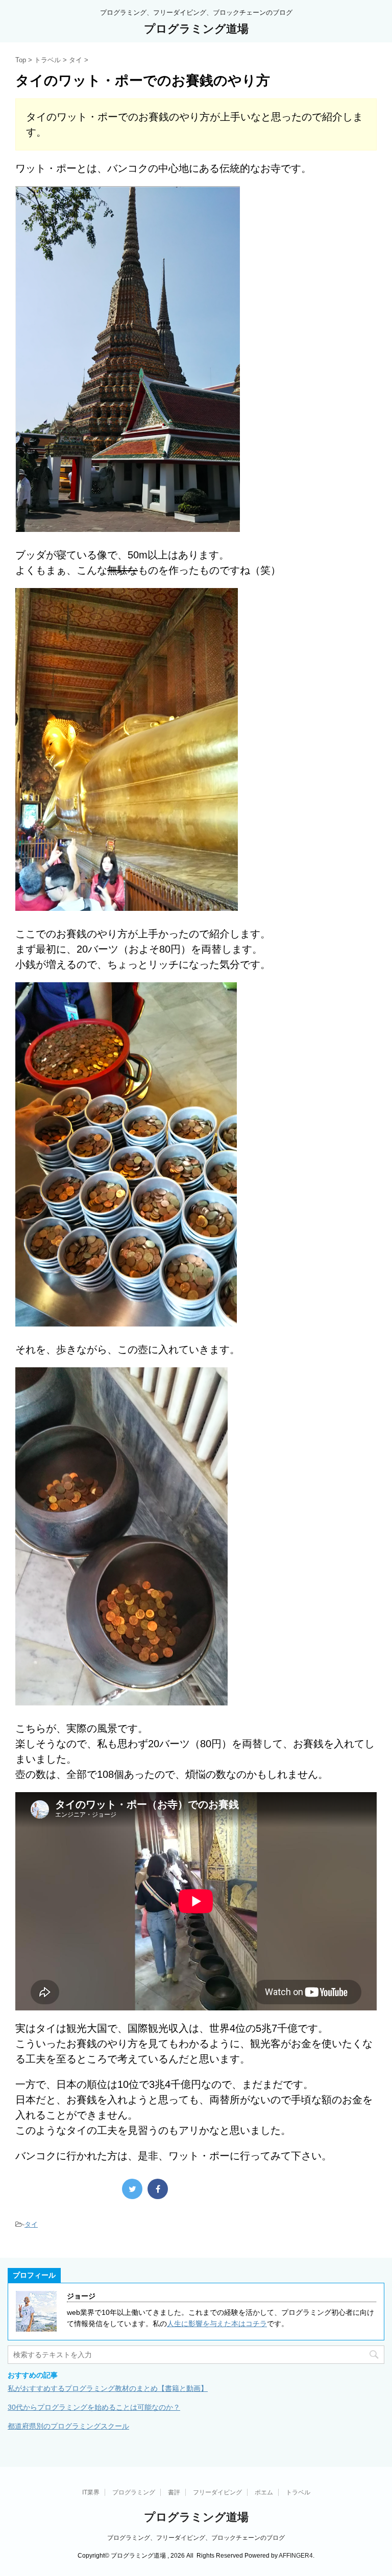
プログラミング (134, 2492)
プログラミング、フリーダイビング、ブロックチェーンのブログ (196, 2538)
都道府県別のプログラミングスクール (68, 2426)
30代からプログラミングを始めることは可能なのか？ (94, 2407)
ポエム (264, 2492)
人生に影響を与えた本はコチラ (217, 2324)
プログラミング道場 (196, 29)
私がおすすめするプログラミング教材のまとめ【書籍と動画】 (108, 2388)
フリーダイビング (217, 2492)
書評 (174, 2492)
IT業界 (91, 2492)
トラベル (298, 2492)
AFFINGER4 (296, 2556)
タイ (31, 2224)
